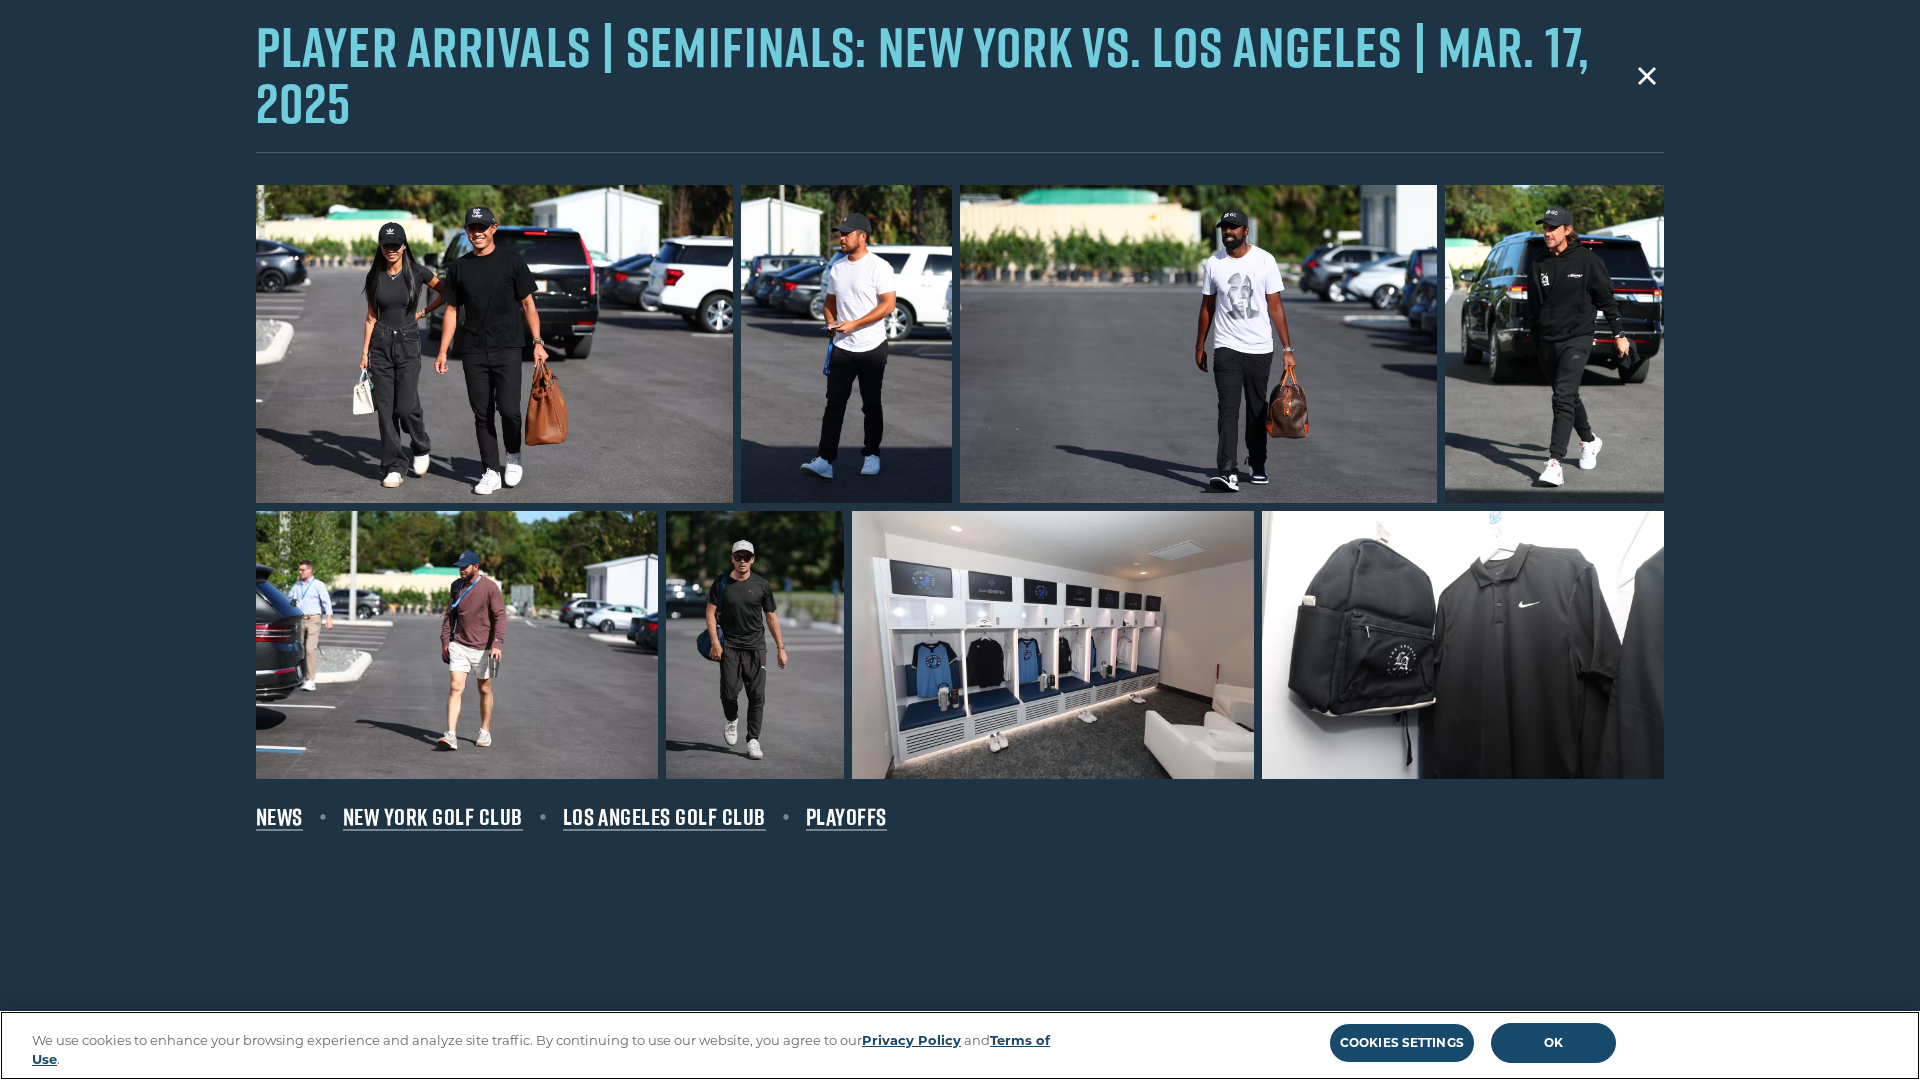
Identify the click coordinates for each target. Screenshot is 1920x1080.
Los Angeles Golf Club (664, 817)
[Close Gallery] (1647, 76)
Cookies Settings (1402, 1042)
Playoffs (846, 817)
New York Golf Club (433, 817)
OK (1553, 1042)
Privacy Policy (911, 1040)
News (279, 817)
